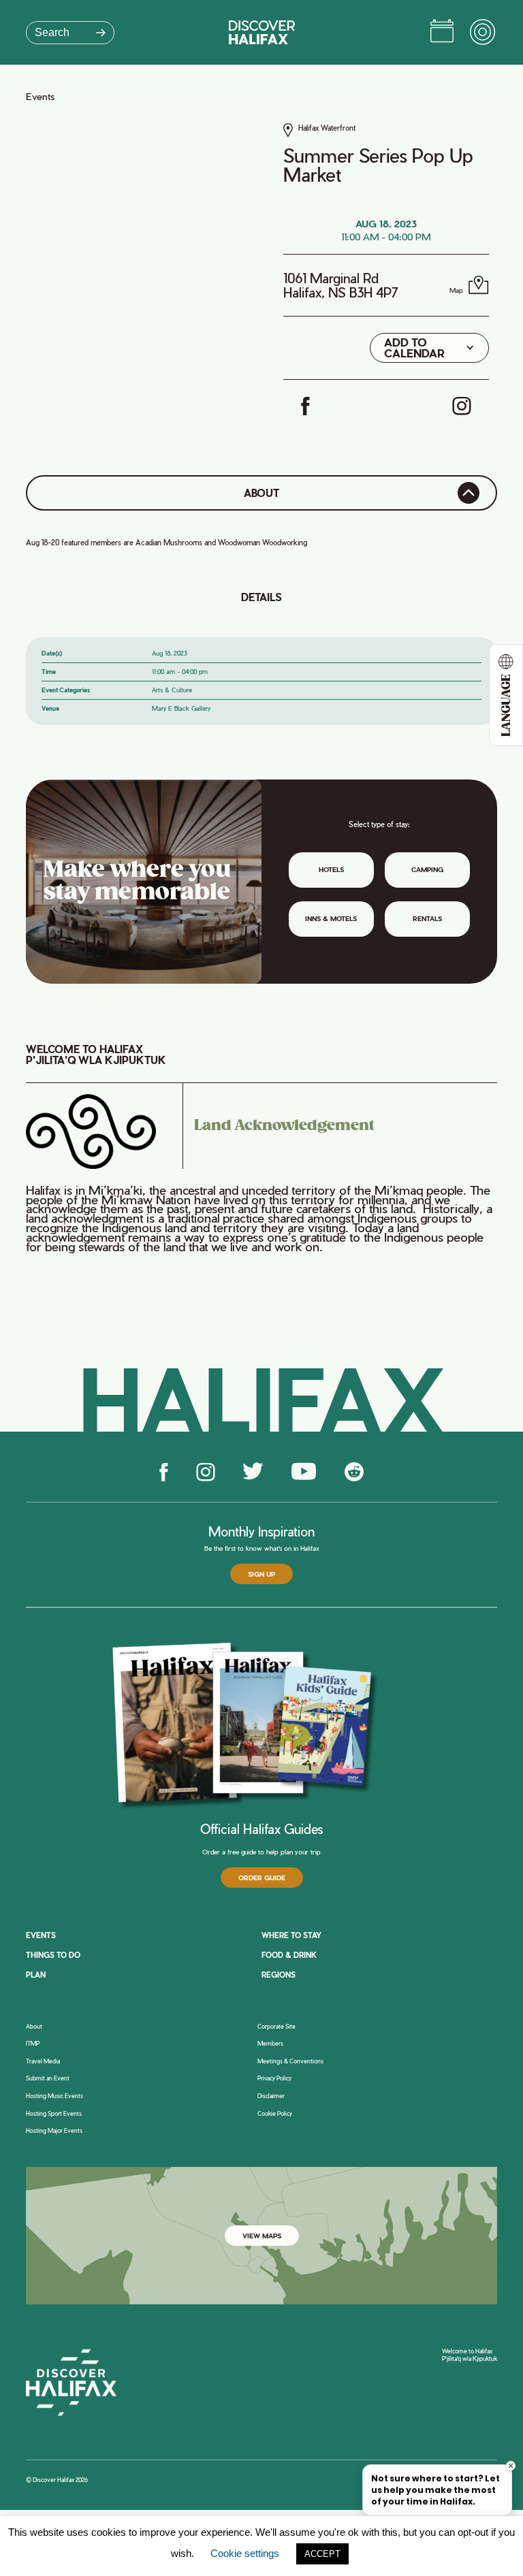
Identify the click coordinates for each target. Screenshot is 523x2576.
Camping (427, 869)
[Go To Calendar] (442, 33)
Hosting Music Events (54, 2096)
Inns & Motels (331, 918)
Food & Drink (289, 1955)
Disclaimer (271, 2096)
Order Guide (262, 1878)
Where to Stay (291, 1935)
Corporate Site (276, 2027)
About (34, 2027)
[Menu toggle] (484, 33)
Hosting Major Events (54, 2131)
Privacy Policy (274, 2078)
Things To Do (53, 1955)
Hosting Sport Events (54, 2114)
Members (270, 2044)
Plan (36, 1975)
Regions (279, 1975)
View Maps (262, 2236)
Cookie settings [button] (245, 2553)
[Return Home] (262, 32)
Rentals (427, 918)
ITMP (33, 2044)
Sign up (261, 1574)
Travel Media (43, 2061)
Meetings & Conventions (290, 2061)
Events (40, 97)
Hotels (331, 869)
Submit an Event (48, 2078)
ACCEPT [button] (322, 2554)
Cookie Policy (275, 2114)
